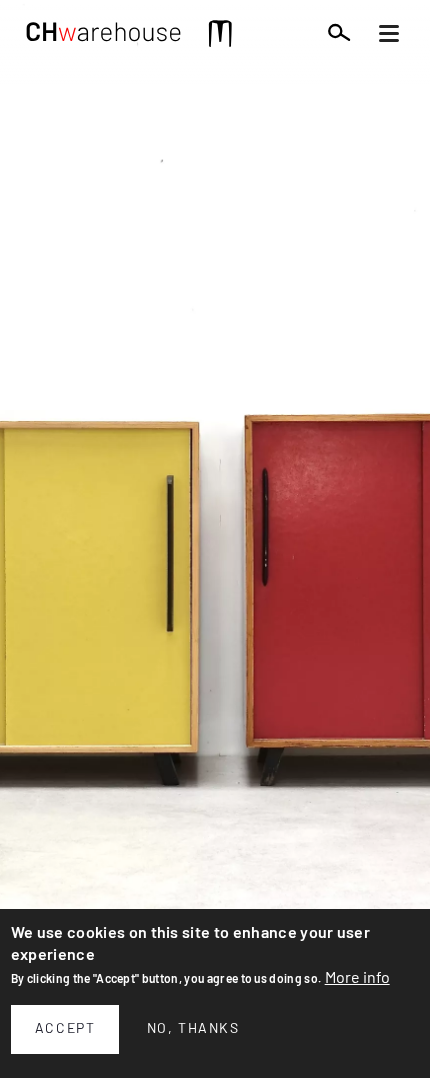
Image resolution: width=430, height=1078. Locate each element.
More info (357, 978)
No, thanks (193, 1029)
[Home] (104, 37)
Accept (65, 1029)
